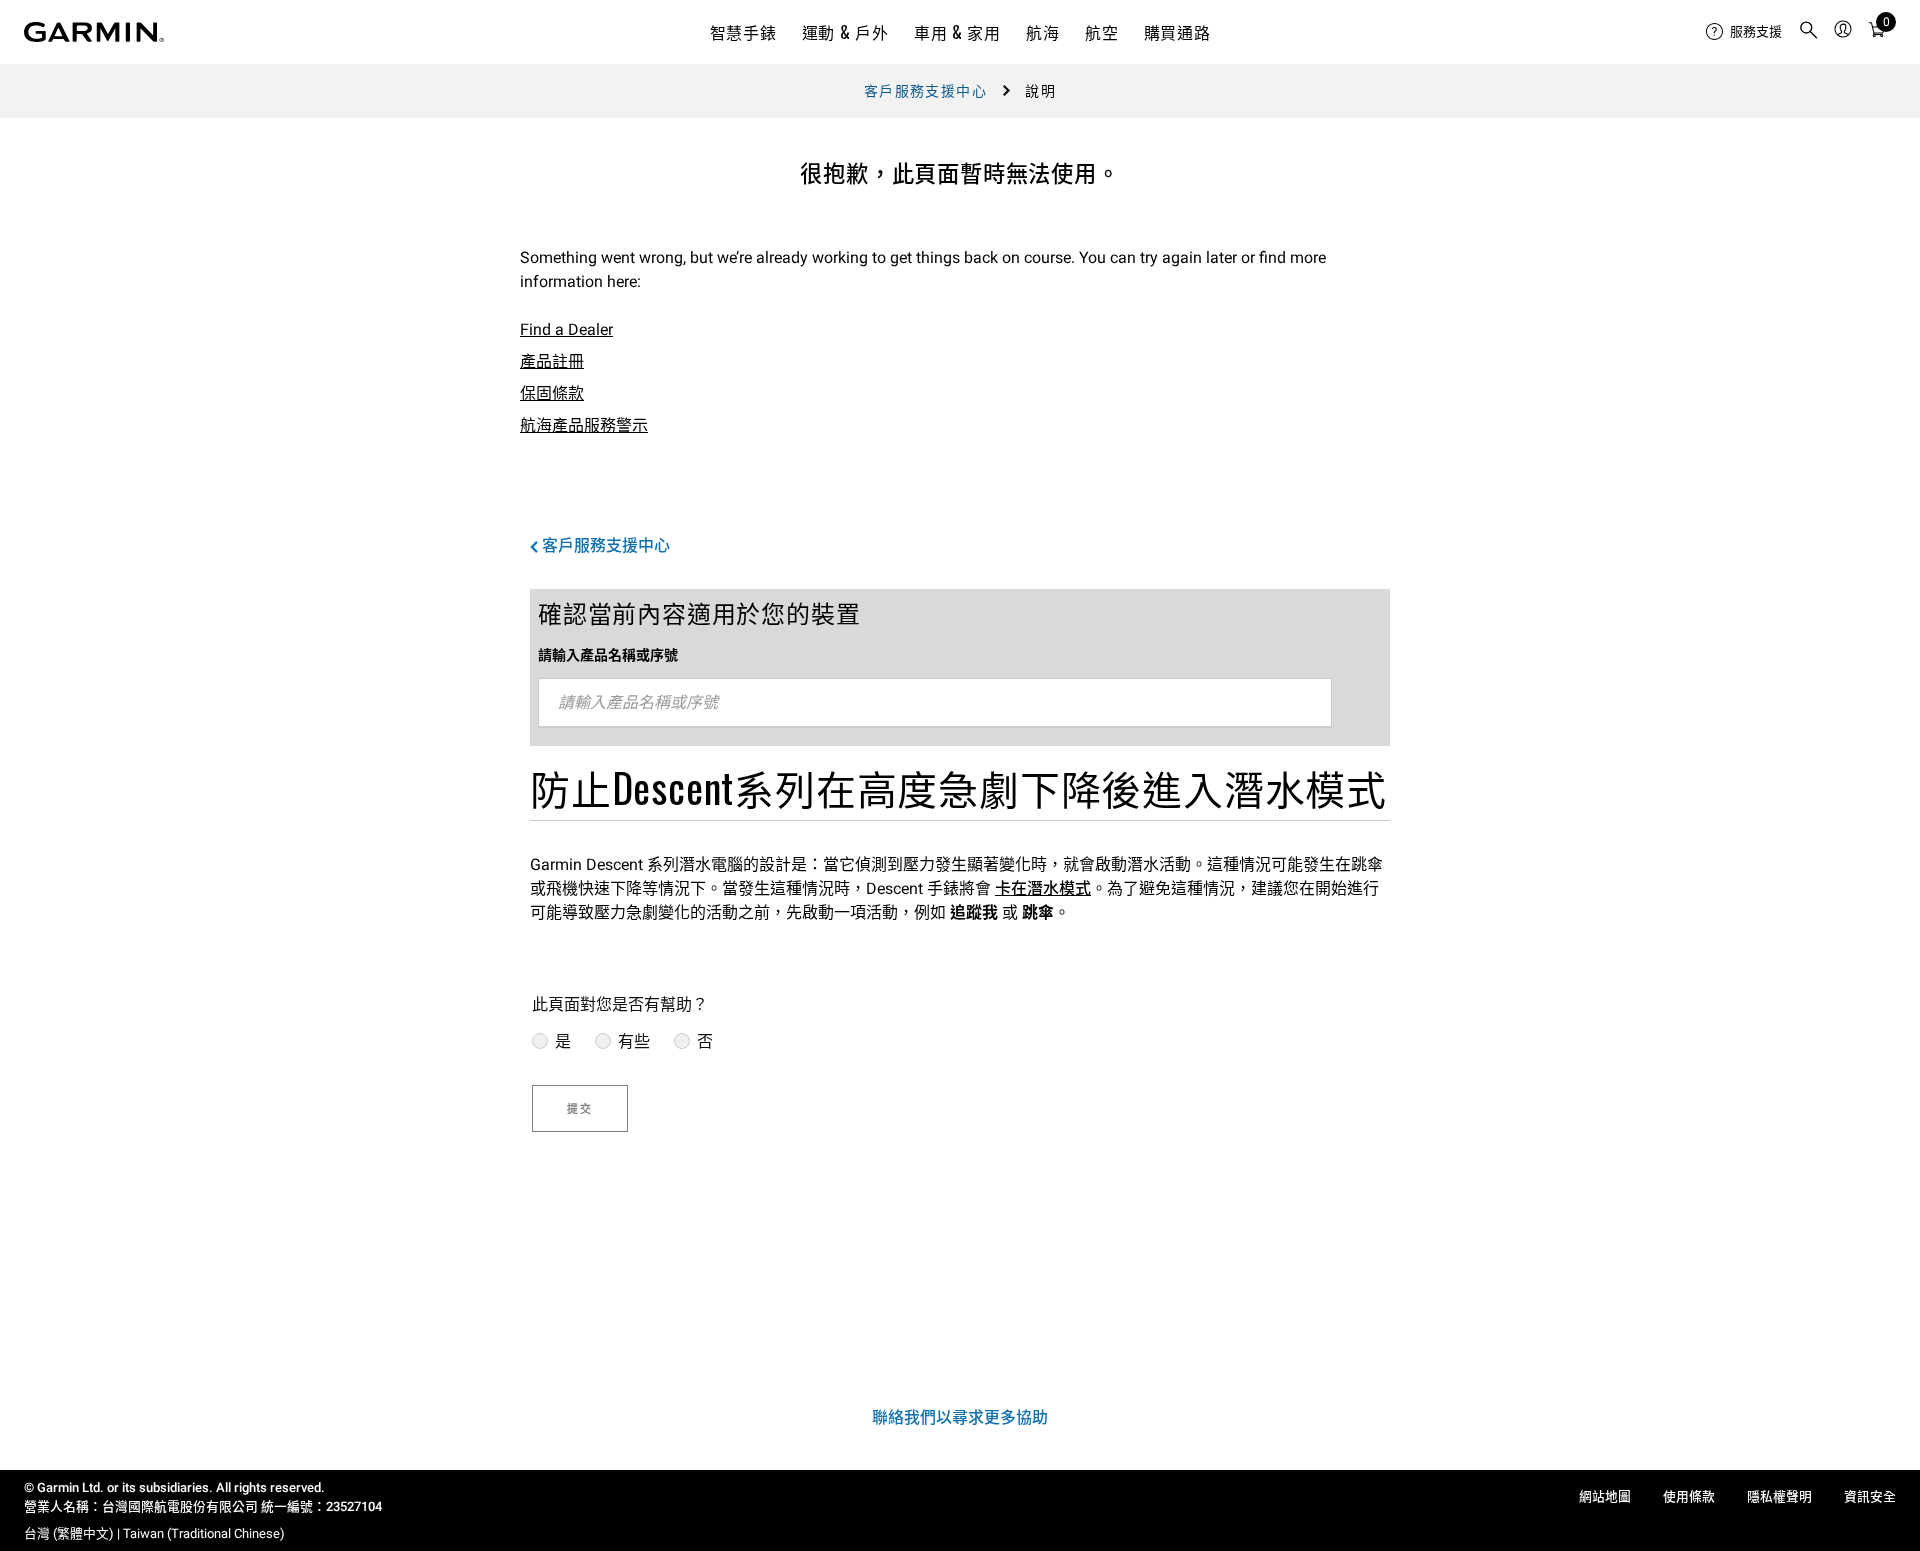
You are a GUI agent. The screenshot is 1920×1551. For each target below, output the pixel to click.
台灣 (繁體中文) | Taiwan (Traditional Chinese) (154, 1533)
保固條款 (552, 393)
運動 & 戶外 (845, 32)
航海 (1042, 32)
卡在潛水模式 (1043, 888)
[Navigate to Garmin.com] (94, 32)
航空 (1101, 32)
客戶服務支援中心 (925, 91)
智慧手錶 (743, 32)
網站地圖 (1605, 1496)
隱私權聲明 (1779, 1496)
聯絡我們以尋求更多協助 (960, 1417)
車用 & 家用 (957, 32)
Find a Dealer (566, 329)
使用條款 (1689, 1496)
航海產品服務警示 (584, 425)
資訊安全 (1870, 1496)
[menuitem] (1744, 32)
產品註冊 (552, 361)
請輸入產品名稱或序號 (608, 655)
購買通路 (1177, 32)
